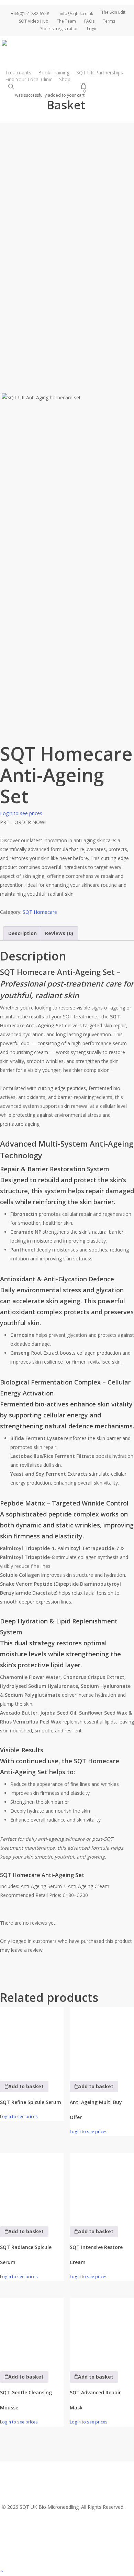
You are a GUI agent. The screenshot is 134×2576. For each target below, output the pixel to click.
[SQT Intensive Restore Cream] (102, 2185)
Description (23, 933)
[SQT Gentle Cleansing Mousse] (32, 2330)
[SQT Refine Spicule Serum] (32, 2039)
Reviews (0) (59, 933)
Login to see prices (21, 813)
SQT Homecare (40, 912)
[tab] (23, 933)
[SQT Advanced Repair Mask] (102, 2330)
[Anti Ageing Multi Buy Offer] (102, 2039)
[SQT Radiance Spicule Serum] (32, 2185)
